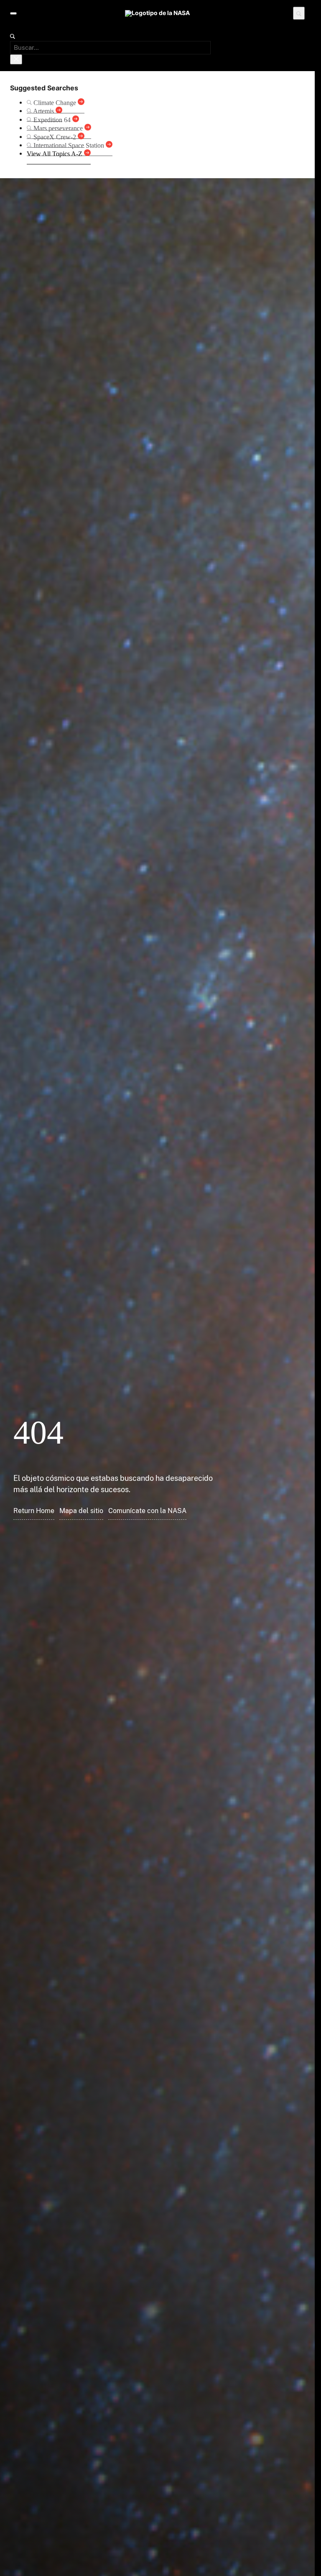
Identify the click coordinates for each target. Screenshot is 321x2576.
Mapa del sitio (81, 1511)
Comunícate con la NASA (147, 1511)
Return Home (34, 1511)
